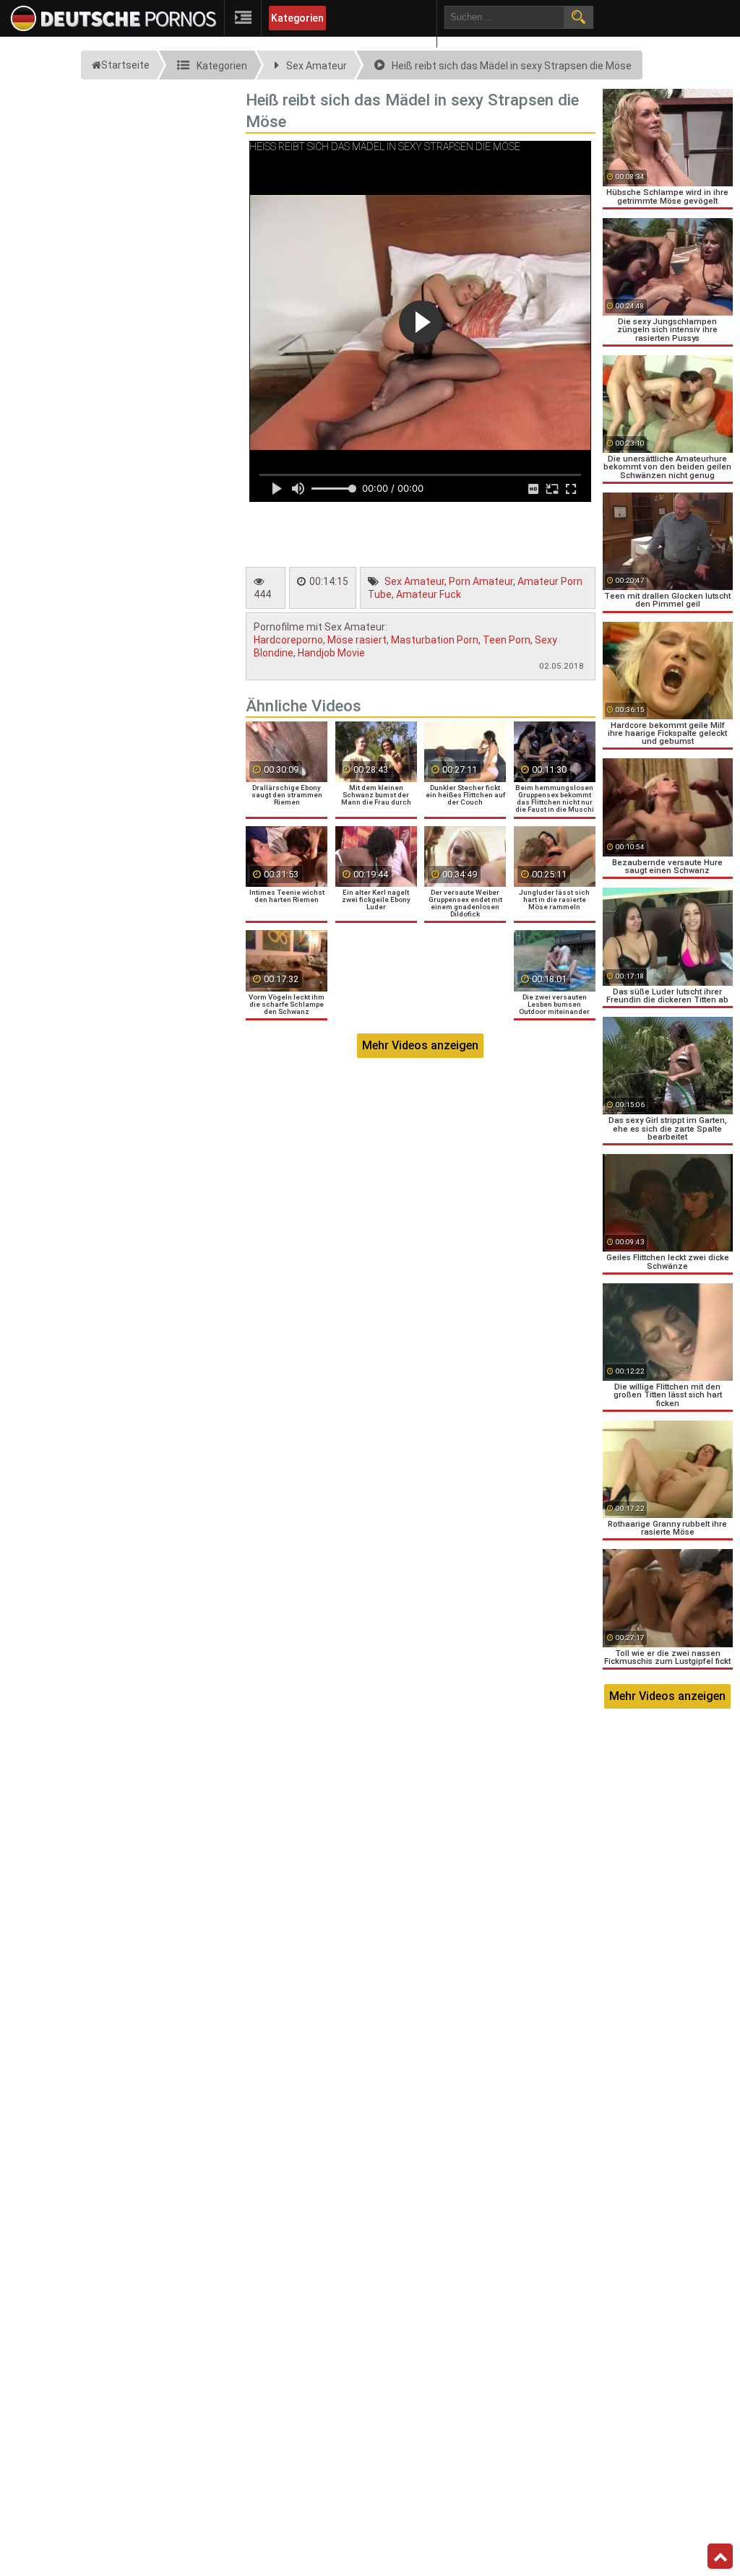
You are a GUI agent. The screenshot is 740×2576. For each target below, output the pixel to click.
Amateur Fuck (429, 594)
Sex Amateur (414, 581)
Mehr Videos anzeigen (420, 1045)
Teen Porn (507, 640)
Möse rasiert (357, 640)
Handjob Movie (331, 653)
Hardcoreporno (288, 640)
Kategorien (297, 18)
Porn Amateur (481, 581)
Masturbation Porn (435, 640)
